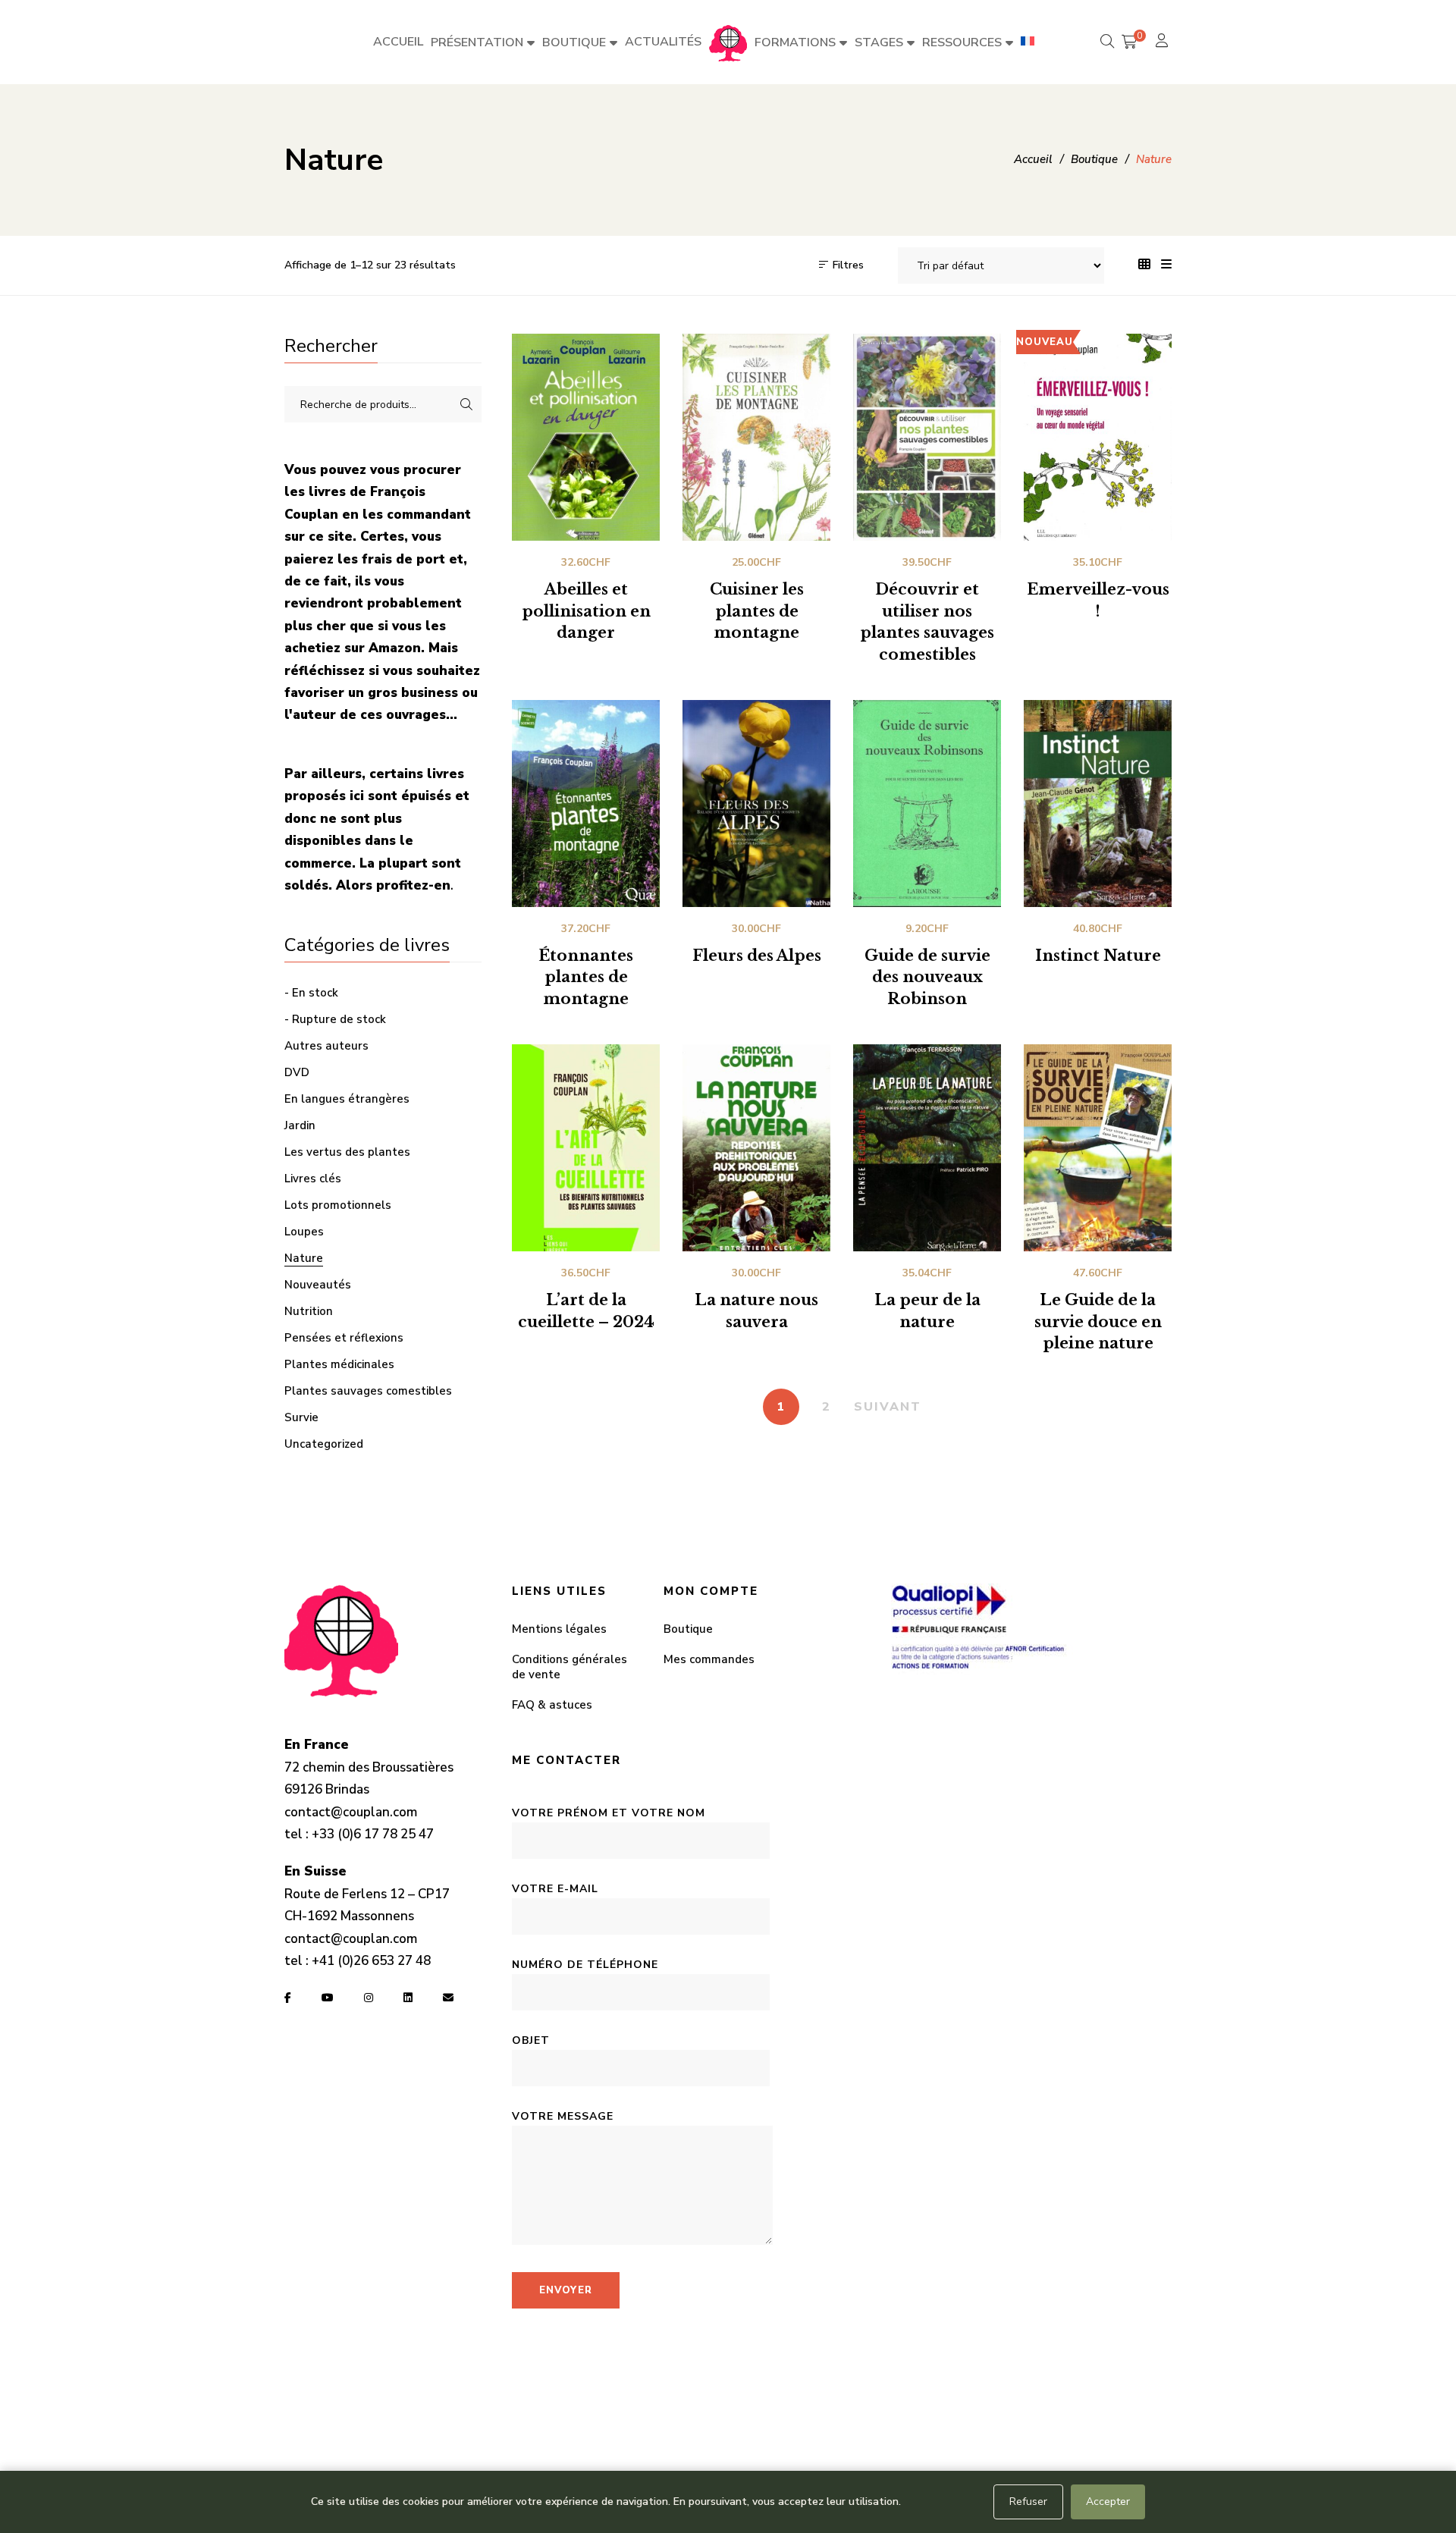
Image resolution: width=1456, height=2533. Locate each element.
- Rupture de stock (335, 1019)
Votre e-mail (555, 1889)
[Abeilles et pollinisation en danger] (586, 437)
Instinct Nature (1098, 956)
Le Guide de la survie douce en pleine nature (1098, 1322)
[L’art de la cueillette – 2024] (586, 1148)
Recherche (466, 404)
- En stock (311, 993)
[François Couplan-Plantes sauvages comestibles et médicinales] (728, 42)
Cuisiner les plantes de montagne (757, 611)
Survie (301, 1417)
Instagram (369, 1998)
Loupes (304, 1232)
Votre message (563, 2116)
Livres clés (313, 1179)
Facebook (288, 1998)
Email (448, 1998)
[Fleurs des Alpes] (756, 804)
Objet (531, 2040)
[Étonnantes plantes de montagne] (586, 804)
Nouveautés (318, 1285)
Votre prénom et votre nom (609, 1813)
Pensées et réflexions (344, 1338)
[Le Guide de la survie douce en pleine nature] (1098, 1148)
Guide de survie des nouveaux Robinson (927, 978)
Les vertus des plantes (347, 1152)
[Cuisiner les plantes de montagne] (756, 437)
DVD (297, 1072)
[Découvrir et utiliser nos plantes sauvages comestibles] (927, 437)
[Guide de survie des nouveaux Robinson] (927, 804)
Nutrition (309, 1311)
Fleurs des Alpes (757, 956)
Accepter (1108, 2502)
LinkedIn (408, 1998)
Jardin (300, 1125)
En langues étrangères (347, 1099)
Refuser (1028, 2502)
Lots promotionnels (338, 1205)
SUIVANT (888, 1407)
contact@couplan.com (351, 1812)
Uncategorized (324, 1444)
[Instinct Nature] (1098, 804)
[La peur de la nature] (927, 1148)
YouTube (328, 1998)
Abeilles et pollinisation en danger (586, 611)
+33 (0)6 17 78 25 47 (373, 1834)
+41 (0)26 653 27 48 (371, 1961)
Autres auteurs (326, 1046)
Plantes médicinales (339, 1364)
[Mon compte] (1164, 42)
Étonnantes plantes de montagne (586, 978)
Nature (304, 1258)
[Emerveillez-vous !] (1098, 437)
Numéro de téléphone (585, 1965)
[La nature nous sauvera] (756, 1148)
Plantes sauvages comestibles (368, 1391)
